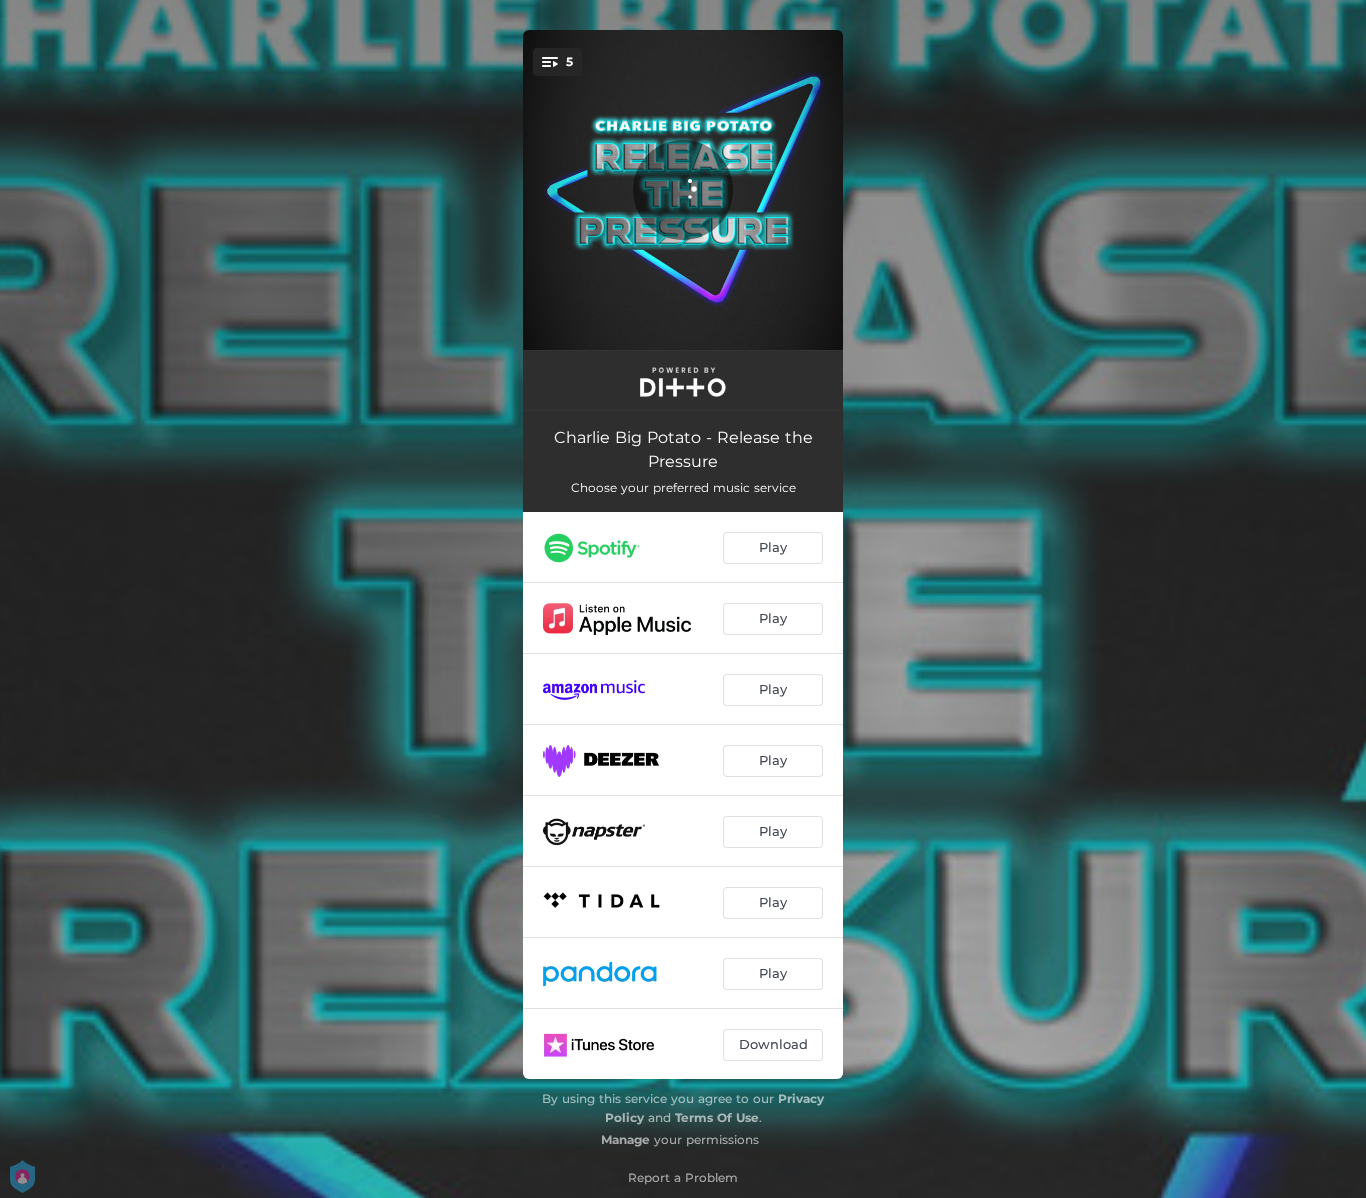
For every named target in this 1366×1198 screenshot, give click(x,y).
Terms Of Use (717, 1117)
